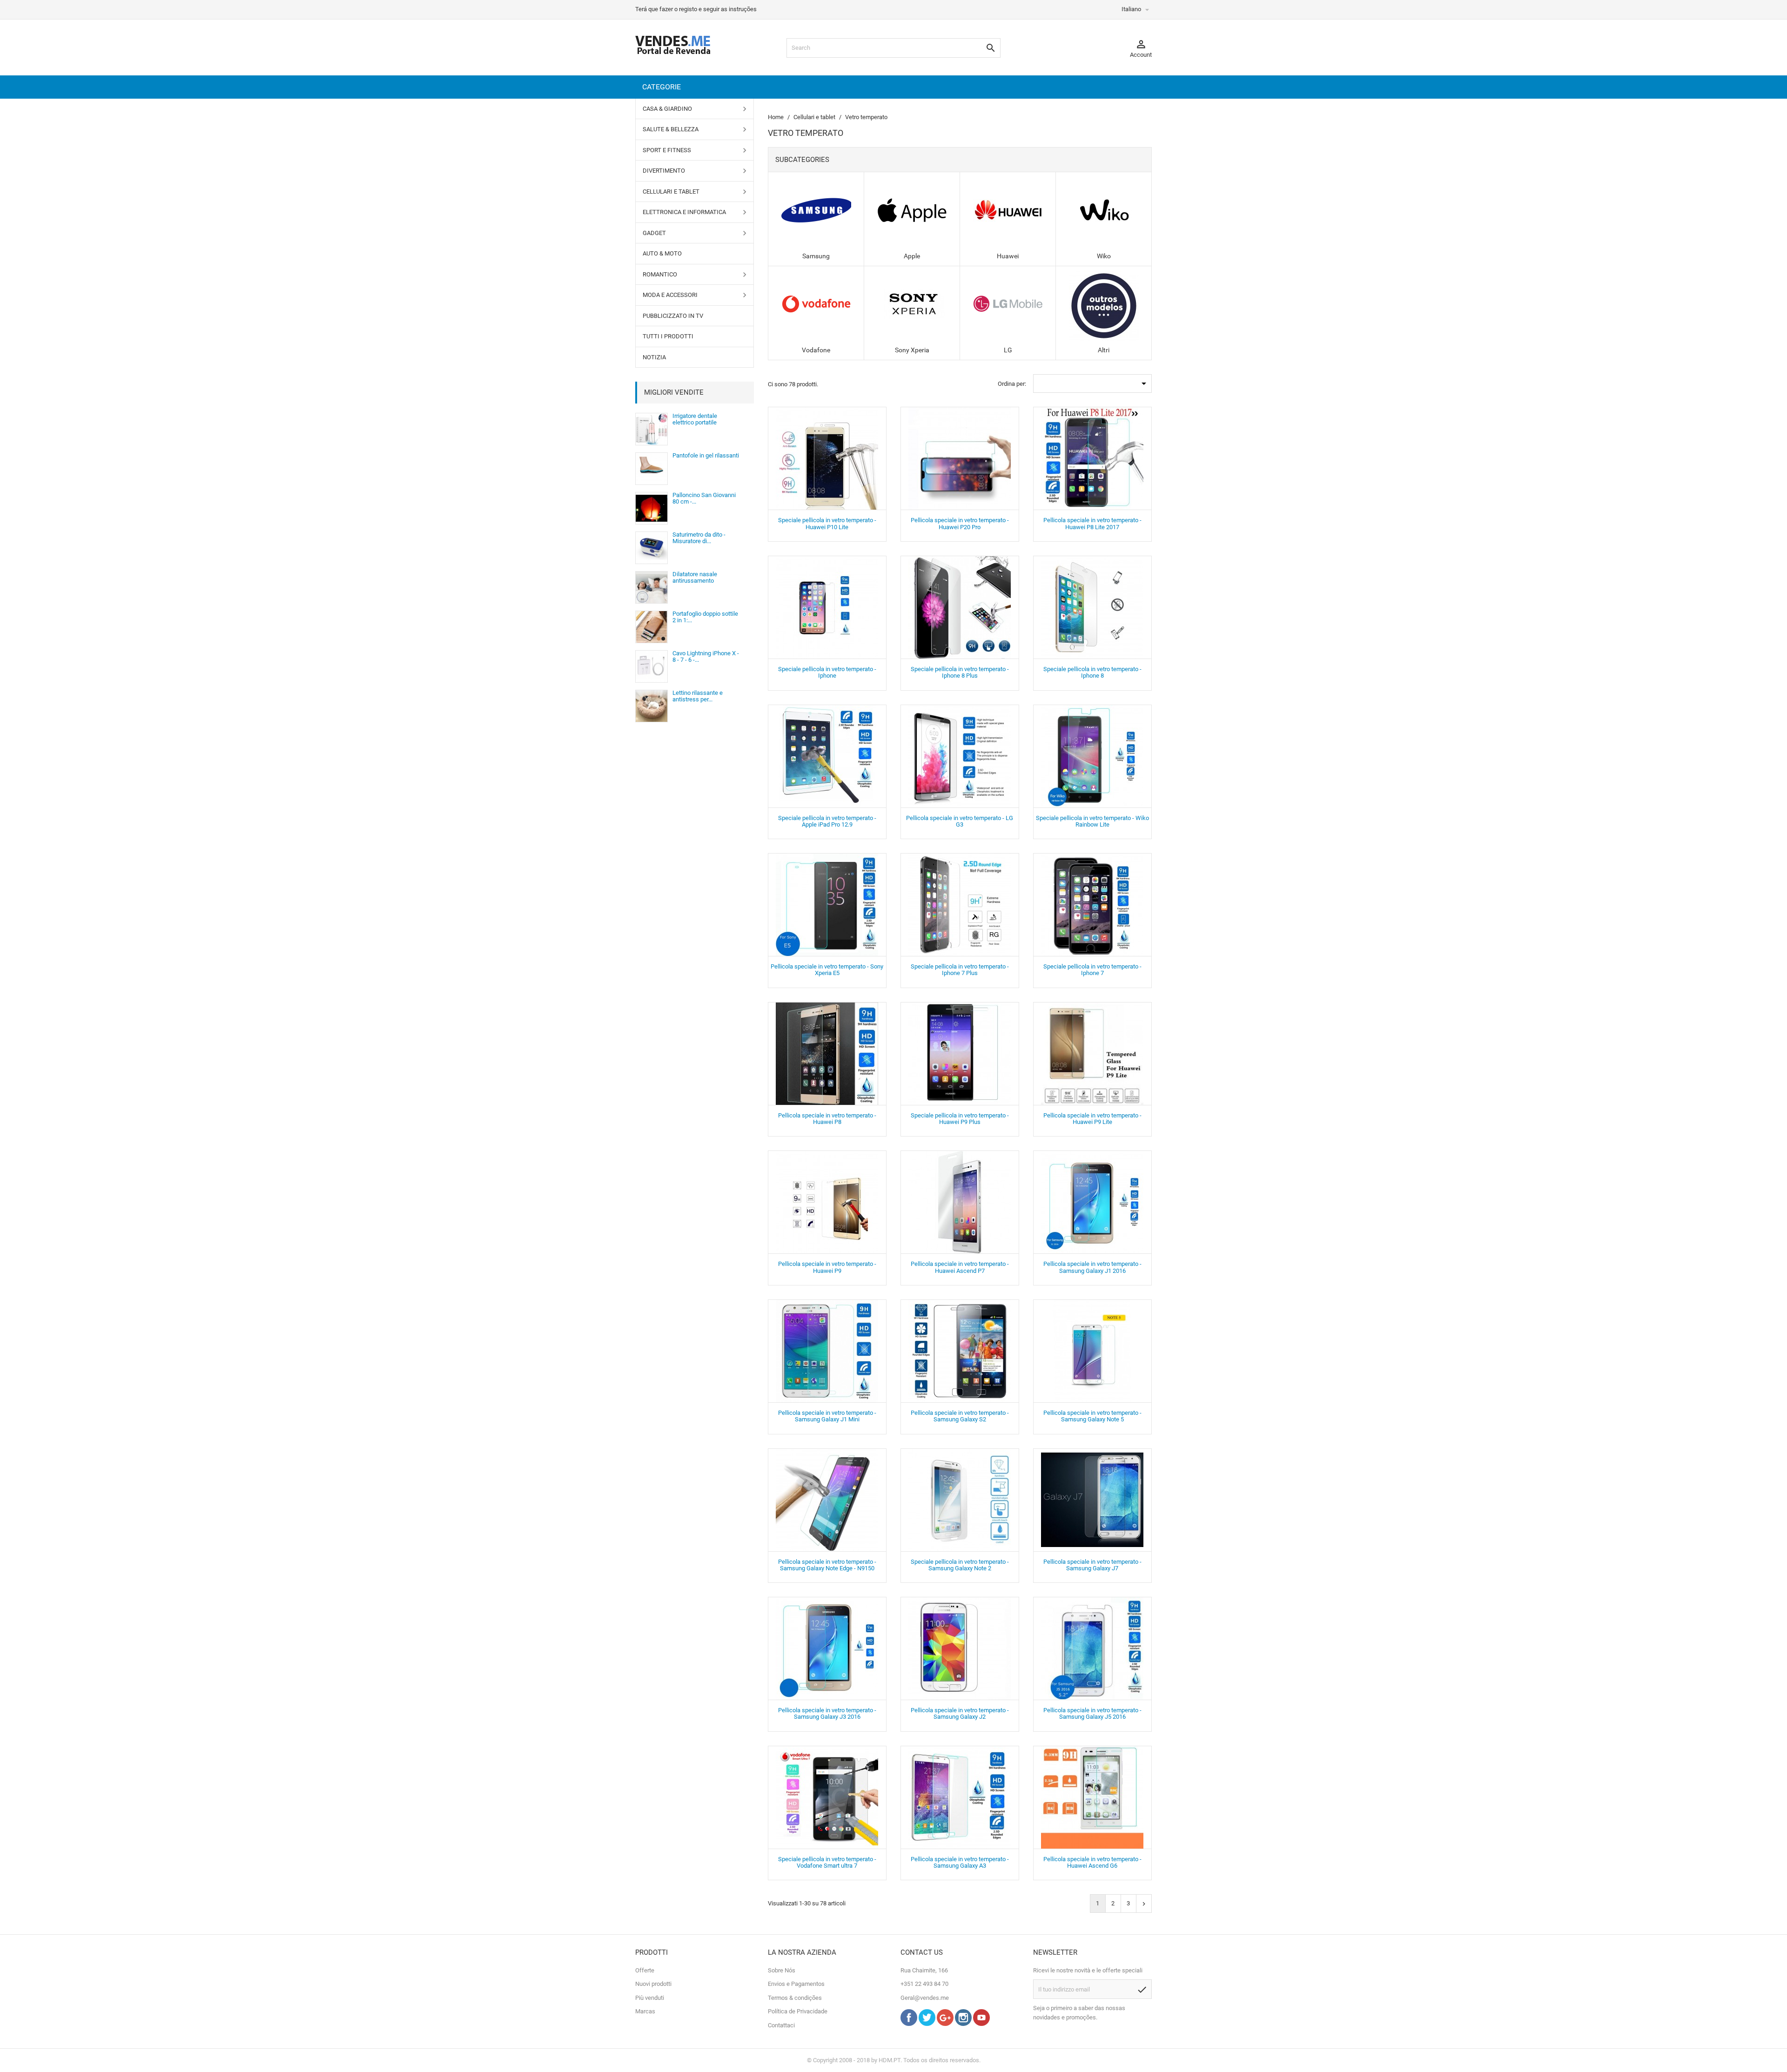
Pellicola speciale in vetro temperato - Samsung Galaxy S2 (960, 1416)
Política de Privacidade (798, 2011)
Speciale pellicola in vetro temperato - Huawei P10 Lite (827, 523)
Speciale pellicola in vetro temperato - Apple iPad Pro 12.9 (827, 821)
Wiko (1104, 256)
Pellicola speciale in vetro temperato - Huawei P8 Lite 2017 (1092, 523)
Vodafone (816, 350)
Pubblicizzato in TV (673, 316)
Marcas (645, 2011)
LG (1008, 350)
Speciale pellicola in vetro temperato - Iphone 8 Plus (960, 672)
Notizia (654, 357)
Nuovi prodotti (653, 1984)
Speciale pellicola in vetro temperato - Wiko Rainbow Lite (1092, 821)
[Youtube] (981, 2024)
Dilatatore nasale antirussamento (695, 577)
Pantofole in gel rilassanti (706, 455)
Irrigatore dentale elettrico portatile (695, 419)
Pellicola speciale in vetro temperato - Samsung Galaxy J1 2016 (1092, 1267)
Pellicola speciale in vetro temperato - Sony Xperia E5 (827, 970)
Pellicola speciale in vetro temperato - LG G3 (960, 821)
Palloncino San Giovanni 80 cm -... (704, 498)
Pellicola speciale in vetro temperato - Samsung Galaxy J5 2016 (1092, 1713)
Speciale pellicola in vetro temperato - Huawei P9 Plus (960, 1119)
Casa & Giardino (667, 109)
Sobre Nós (782, 1970)
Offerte (645, 1970)
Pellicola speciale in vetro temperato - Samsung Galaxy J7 (1092, 1565)
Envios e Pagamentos (796, 1984)
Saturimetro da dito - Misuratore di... (699, 538)
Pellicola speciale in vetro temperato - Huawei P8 (827, 1119)
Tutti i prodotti (668, 336)
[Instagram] (963, 2024)
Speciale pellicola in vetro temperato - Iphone (827, 672)
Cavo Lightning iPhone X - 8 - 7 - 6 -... (706, 656)
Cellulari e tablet (671, 192)
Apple (912, 256)
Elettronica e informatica (684, 212)
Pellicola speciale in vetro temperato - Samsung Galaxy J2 (960, 1713)
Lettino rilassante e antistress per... (698, 696)
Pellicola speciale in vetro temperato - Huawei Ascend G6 (1092, 1862)
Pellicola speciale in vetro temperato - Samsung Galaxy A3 (960, 1862)
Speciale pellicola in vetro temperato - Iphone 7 (1092, 970)
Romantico (660, 274)
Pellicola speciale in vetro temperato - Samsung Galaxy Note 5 (1092, 1416)
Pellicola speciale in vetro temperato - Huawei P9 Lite (1092, 1119)
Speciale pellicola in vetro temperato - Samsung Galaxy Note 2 (960, 1565)
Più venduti (650, 1998)
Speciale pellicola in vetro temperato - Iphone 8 (1092, 672)
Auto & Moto (662, 253)
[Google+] (945, 2024)
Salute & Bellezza (671, 129)
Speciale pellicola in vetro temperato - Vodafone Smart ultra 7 (827, 1862)
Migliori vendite (674, 392)
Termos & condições (795, 1998)
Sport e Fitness (667, 150)
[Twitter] (927, 2024)
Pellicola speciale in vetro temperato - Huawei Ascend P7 (960, 1267)
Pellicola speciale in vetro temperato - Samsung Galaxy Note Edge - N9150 (827, 1565)
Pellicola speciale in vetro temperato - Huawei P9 (827, 1267)
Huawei (1008, 256)
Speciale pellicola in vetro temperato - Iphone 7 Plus (960, 970)
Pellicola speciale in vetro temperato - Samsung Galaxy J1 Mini (827, 1416)
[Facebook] (909, 2024)
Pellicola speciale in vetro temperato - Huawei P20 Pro (960, 523)
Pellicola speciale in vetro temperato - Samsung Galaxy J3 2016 (827, 1713)
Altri (1104, 350)
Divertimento (664, 171)
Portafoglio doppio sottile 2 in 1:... (705, 617)
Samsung (816, 256)
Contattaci (781, 2025)
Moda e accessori (670, 295)
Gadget (654, 233)
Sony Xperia (912, 350)
